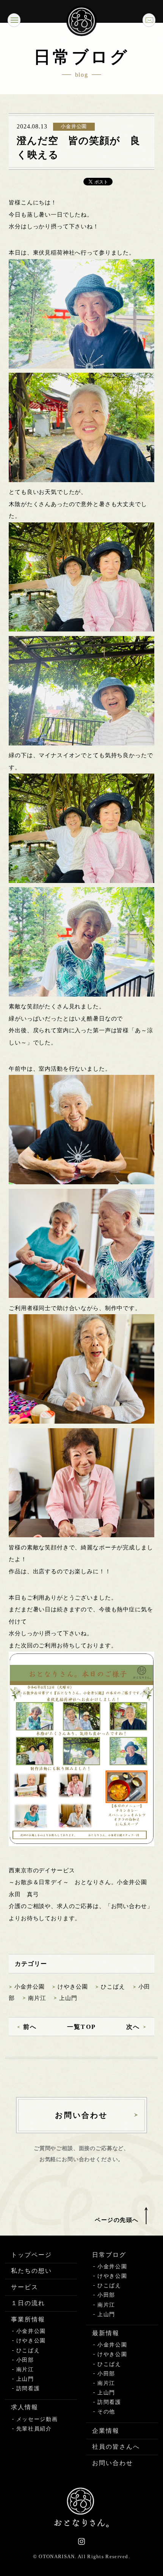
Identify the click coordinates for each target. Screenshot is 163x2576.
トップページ (31, 2255)
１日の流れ (28, 2303)
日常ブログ (109, 2255)
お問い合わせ (113, 2463)
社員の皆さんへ (116, 2447)
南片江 (37, 1998)
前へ (30, 2027)
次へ (133, 2027)
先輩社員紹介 (34, 2429)
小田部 (25, 2360)
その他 (106, 2412)
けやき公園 (73, 1987)
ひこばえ (113, 1987)
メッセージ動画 (37, 2419)
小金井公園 (29, 1987)
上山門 (68, 1998)
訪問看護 (28, 2388)
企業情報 (106, 2431)
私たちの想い (31, 2271)
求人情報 (25, 2407)
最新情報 (106, 2333)
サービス (25, 2287)
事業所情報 (28, 2319)
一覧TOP (81, 2027)
